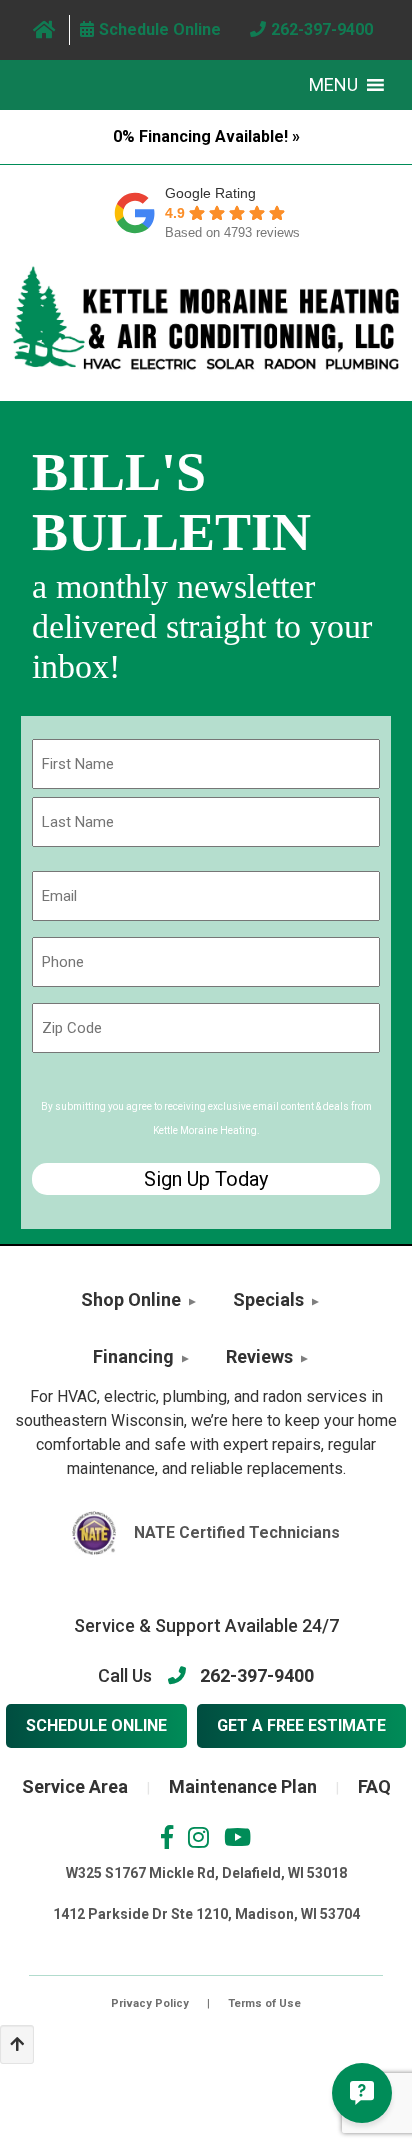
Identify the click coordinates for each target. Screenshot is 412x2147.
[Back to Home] (206, 318)
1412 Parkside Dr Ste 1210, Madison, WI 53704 (206, 1914)
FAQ (374, 1786)
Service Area (75, 1786)
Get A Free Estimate (301, 1725)
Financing (133, 1356)
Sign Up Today (206, 1179)
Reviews (259, 1356)
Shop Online (131, 1299)
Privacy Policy (150, 2003)
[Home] (44, 30)
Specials (268, 1299)
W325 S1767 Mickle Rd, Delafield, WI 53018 (206, 1873)
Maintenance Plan (243, 1786)
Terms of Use (264, 2003)
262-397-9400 (257, 1675)
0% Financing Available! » (206, 136)
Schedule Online (96, 1725)
